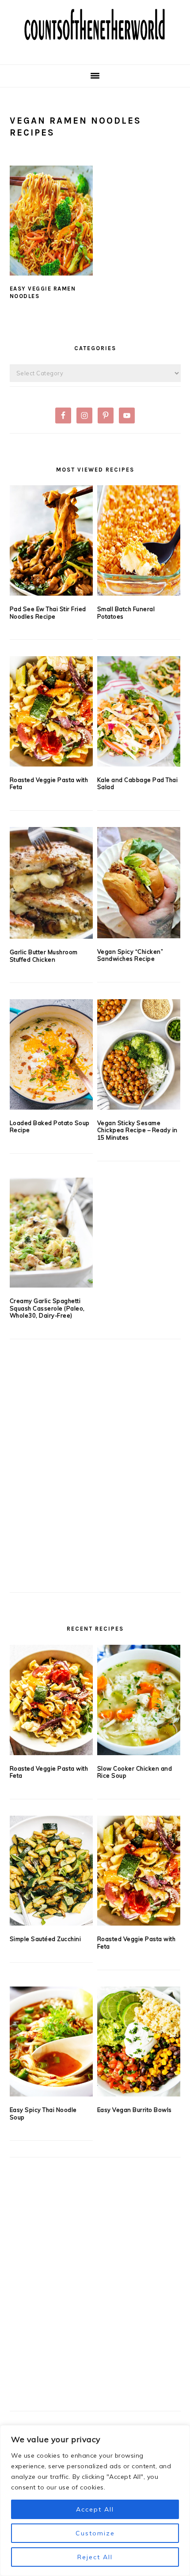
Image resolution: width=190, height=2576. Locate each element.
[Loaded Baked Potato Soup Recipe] (51, 1054)
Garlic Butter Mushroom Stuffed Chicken (44, 956)
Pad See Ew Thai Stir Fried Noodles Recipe (48, 613)
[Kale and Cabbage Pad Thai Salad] (139, 711)
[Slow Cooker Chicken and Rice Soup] (139, 1700)
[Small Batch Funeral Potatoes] (139, 540)
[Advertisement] (95, 1481)
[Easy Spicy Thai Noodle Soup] (51, 2042)
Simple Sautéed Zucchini (46, 1939)
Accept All (95, 2509)
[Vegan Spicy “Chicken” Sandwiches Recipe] (139, 883)
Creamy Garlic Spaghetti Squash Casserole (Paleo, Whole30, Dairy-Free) (47, 1308)
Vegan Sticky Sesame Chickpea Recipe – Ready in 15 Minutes (137, 1130)
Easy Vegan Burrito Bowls (135, 2110)
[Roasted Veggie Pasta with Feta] (51, 711)
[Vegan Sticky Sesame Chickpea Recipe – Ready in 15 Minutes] (139, 1054)
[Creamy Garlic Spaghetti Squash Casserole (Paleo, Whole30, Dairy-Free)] (51, 1233)
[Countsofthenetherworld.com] (95, 51)
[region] (95, 2500)
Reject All (95, 2557)
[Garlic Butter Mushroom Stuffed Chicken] (51, 883)
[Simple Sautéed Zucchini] (51, 1871)
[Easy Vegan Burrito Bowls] (139, 2042)
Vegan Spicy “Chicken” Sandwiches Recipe (130, 955)
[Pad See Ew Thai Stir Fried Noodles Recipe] (51, 540)
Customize (95, 2533)
